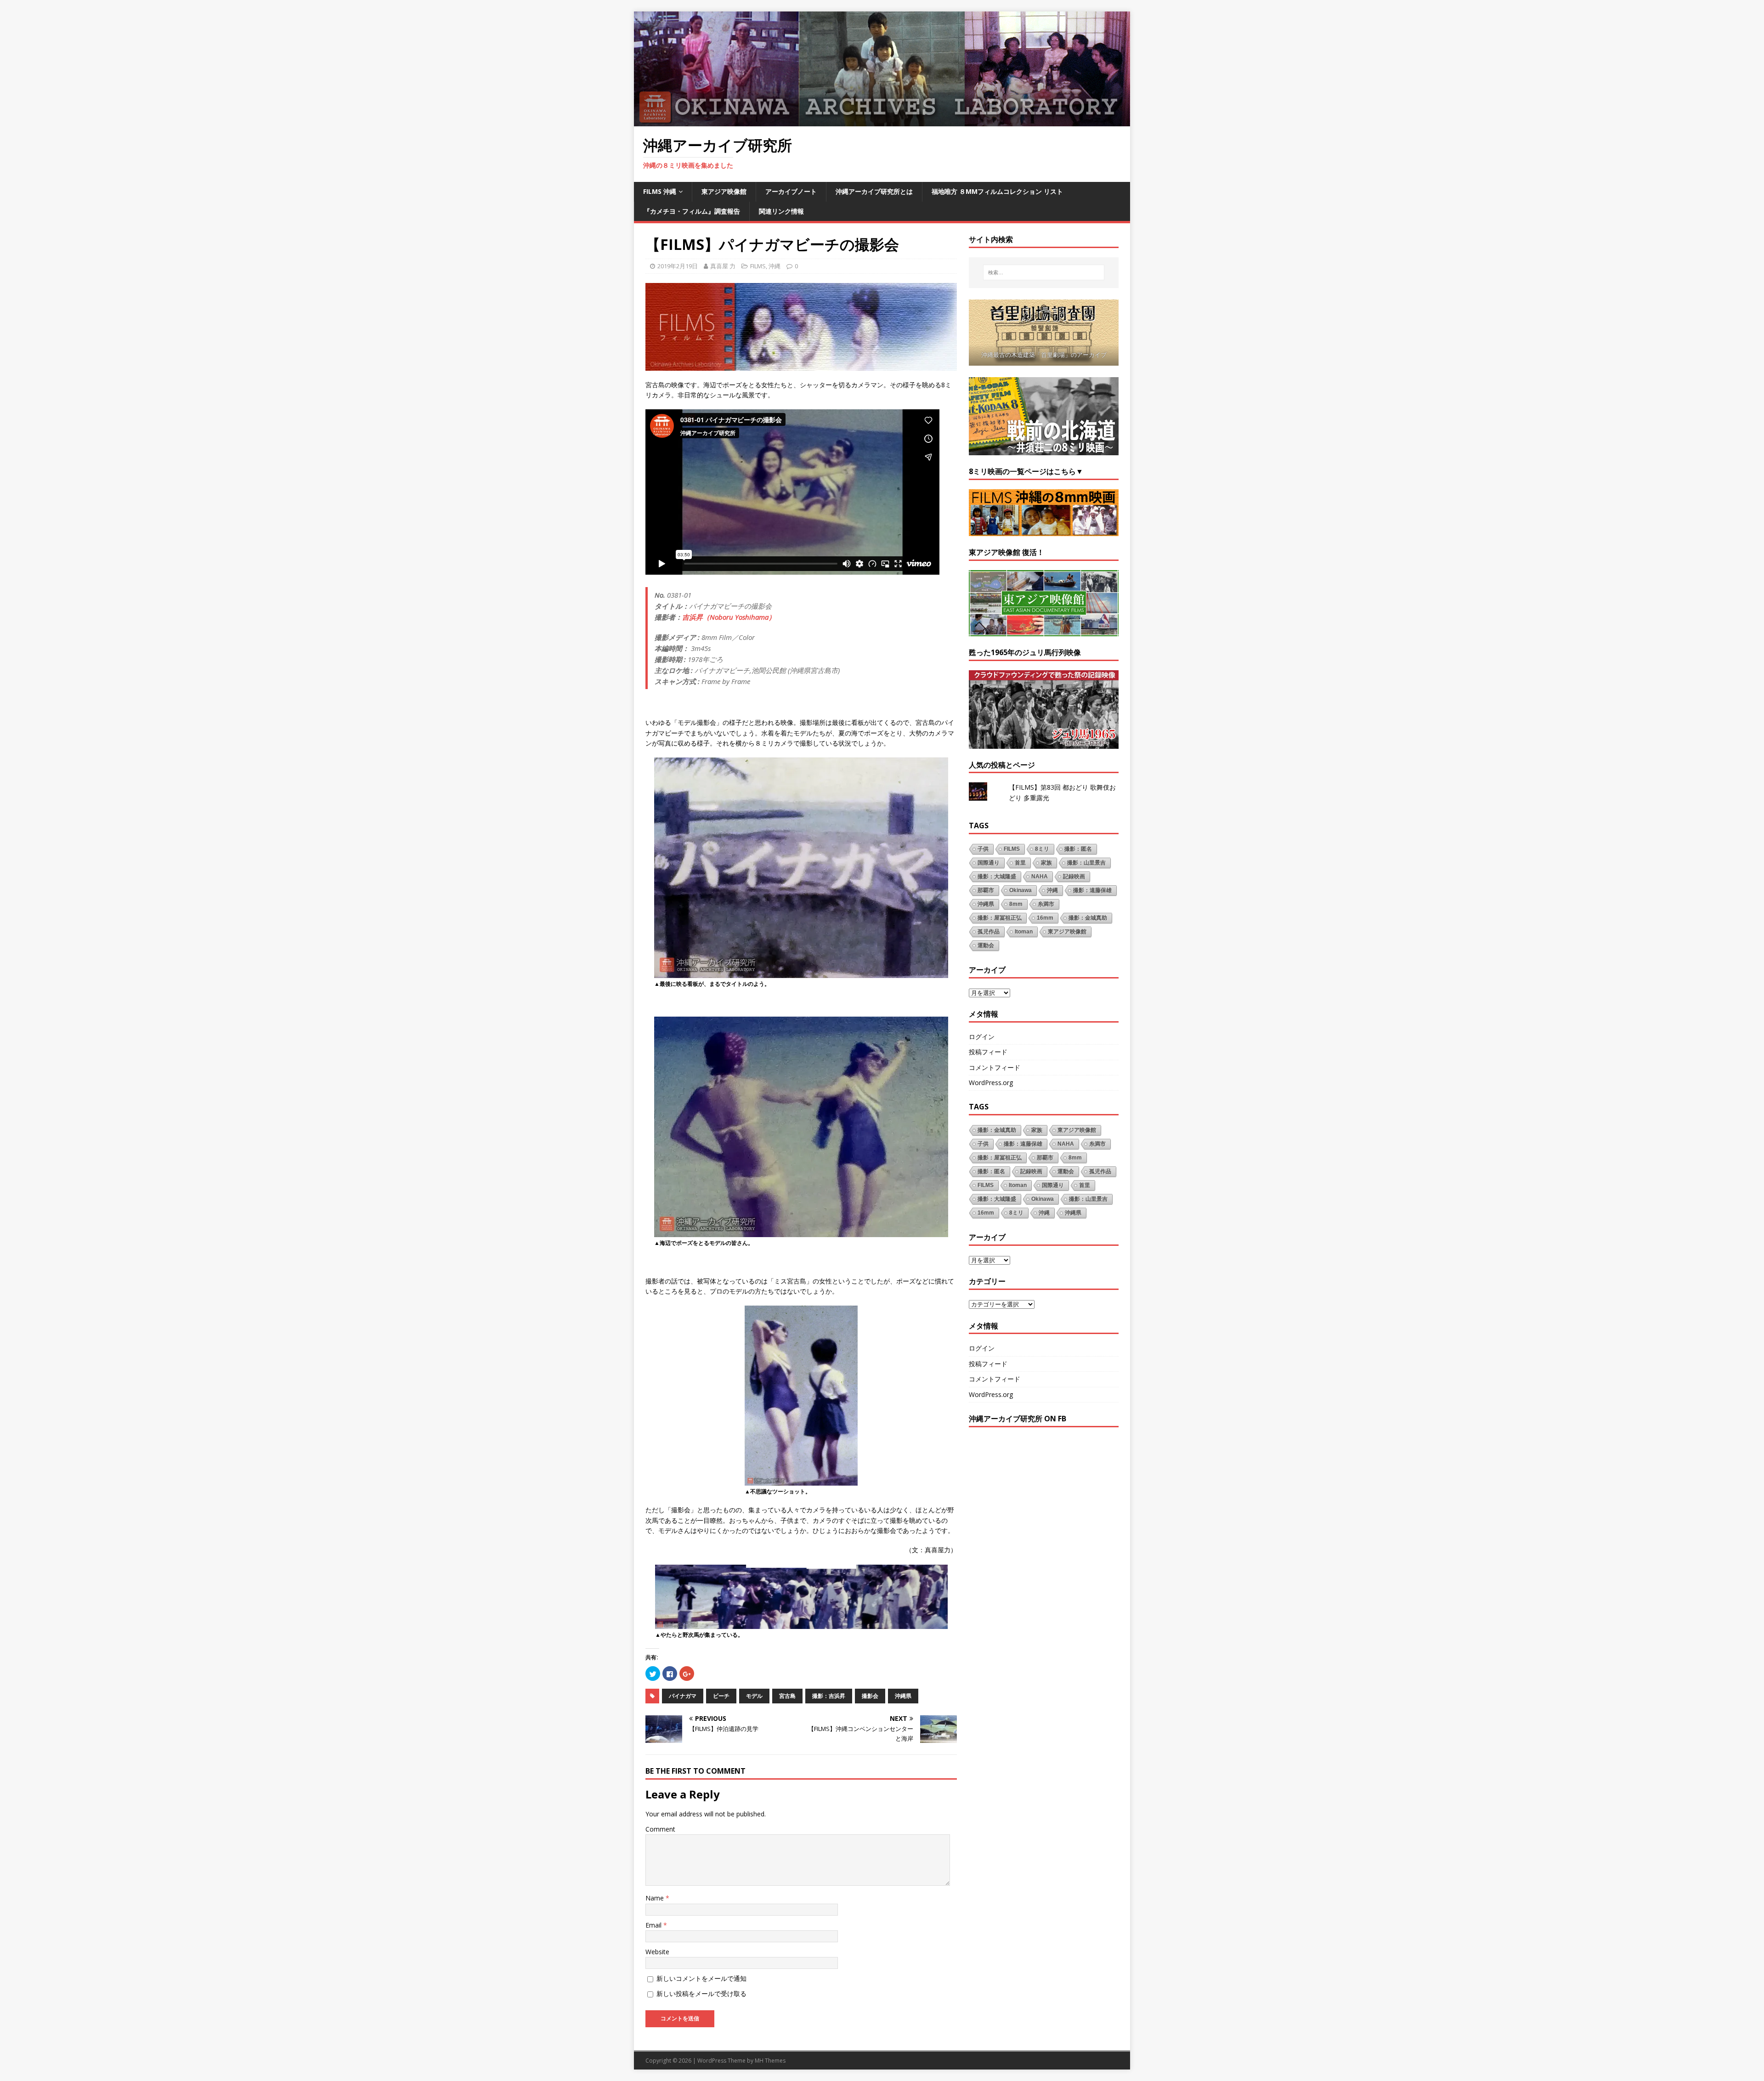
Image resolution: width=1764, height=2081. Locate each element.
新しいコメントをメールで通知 (701, 1978)
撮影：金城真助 (1088, 918)
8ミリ (1042, 849)
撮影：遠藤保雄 (1092, 890)
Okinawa (1021, 890)
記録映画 (1074, 877)
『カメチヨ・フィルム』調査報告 (692, 211)
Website (657, 1952)
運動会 (986, 945)
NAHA (1040, 877)
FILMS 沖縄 (660, 191)
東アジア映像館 (724, 191)
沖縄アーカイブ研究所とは (874, 191)
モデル (754, 1696)
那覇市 (986, 890)
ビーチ (721, 1696)
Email (654, 1925)
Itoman (1024, 932)
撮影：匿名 (1078, 849)
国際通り (989, 863)
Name (656, 1898)
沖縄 (775, 266)
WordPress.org (991, 1083)
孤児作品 (989, 932)
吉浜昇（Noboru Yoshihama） (729, 617)
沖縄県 (903, 1696)
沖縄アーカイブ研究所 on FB (1018, 1419)
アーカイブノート (791, 191)
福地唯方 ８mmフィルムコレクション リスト (997, 191)
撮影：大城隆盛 (997, 877)
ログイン (982, 1037)
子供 (983, 849)
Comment (660, 1829)
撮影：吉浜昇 (829, 1696)
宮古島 (787, 1696)
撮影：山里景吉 (1086, 863)
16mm (1045, 918)
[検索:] (1044, 272)
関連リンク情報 (781, 211)
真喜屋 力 (723, 266)
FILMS (758, 266)
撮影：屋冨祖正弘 (1000, 918)
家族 (1046, 863)
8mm (1016, 904)
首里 (1020, 863)
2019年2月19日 (678, 266)
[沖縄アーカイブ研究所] (882, 121)
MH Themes (770, 2061)
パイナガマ (683, 1696)
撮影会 (870, 1696)
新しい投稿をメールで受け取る (701, 1993)
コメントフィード (995, 1067)
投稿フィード (988, 1052)
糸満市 (1046, 904)
